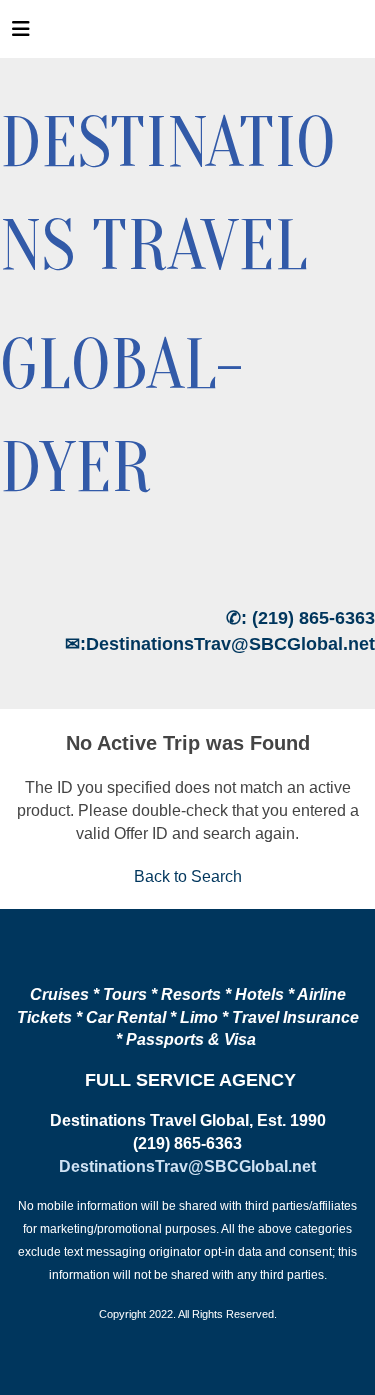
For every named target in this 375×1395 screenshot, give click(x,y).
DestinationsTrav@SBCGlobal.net (230, 644)
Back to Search (188, 876)
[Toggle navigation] (21, 34)
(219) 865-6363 (313, 618)
